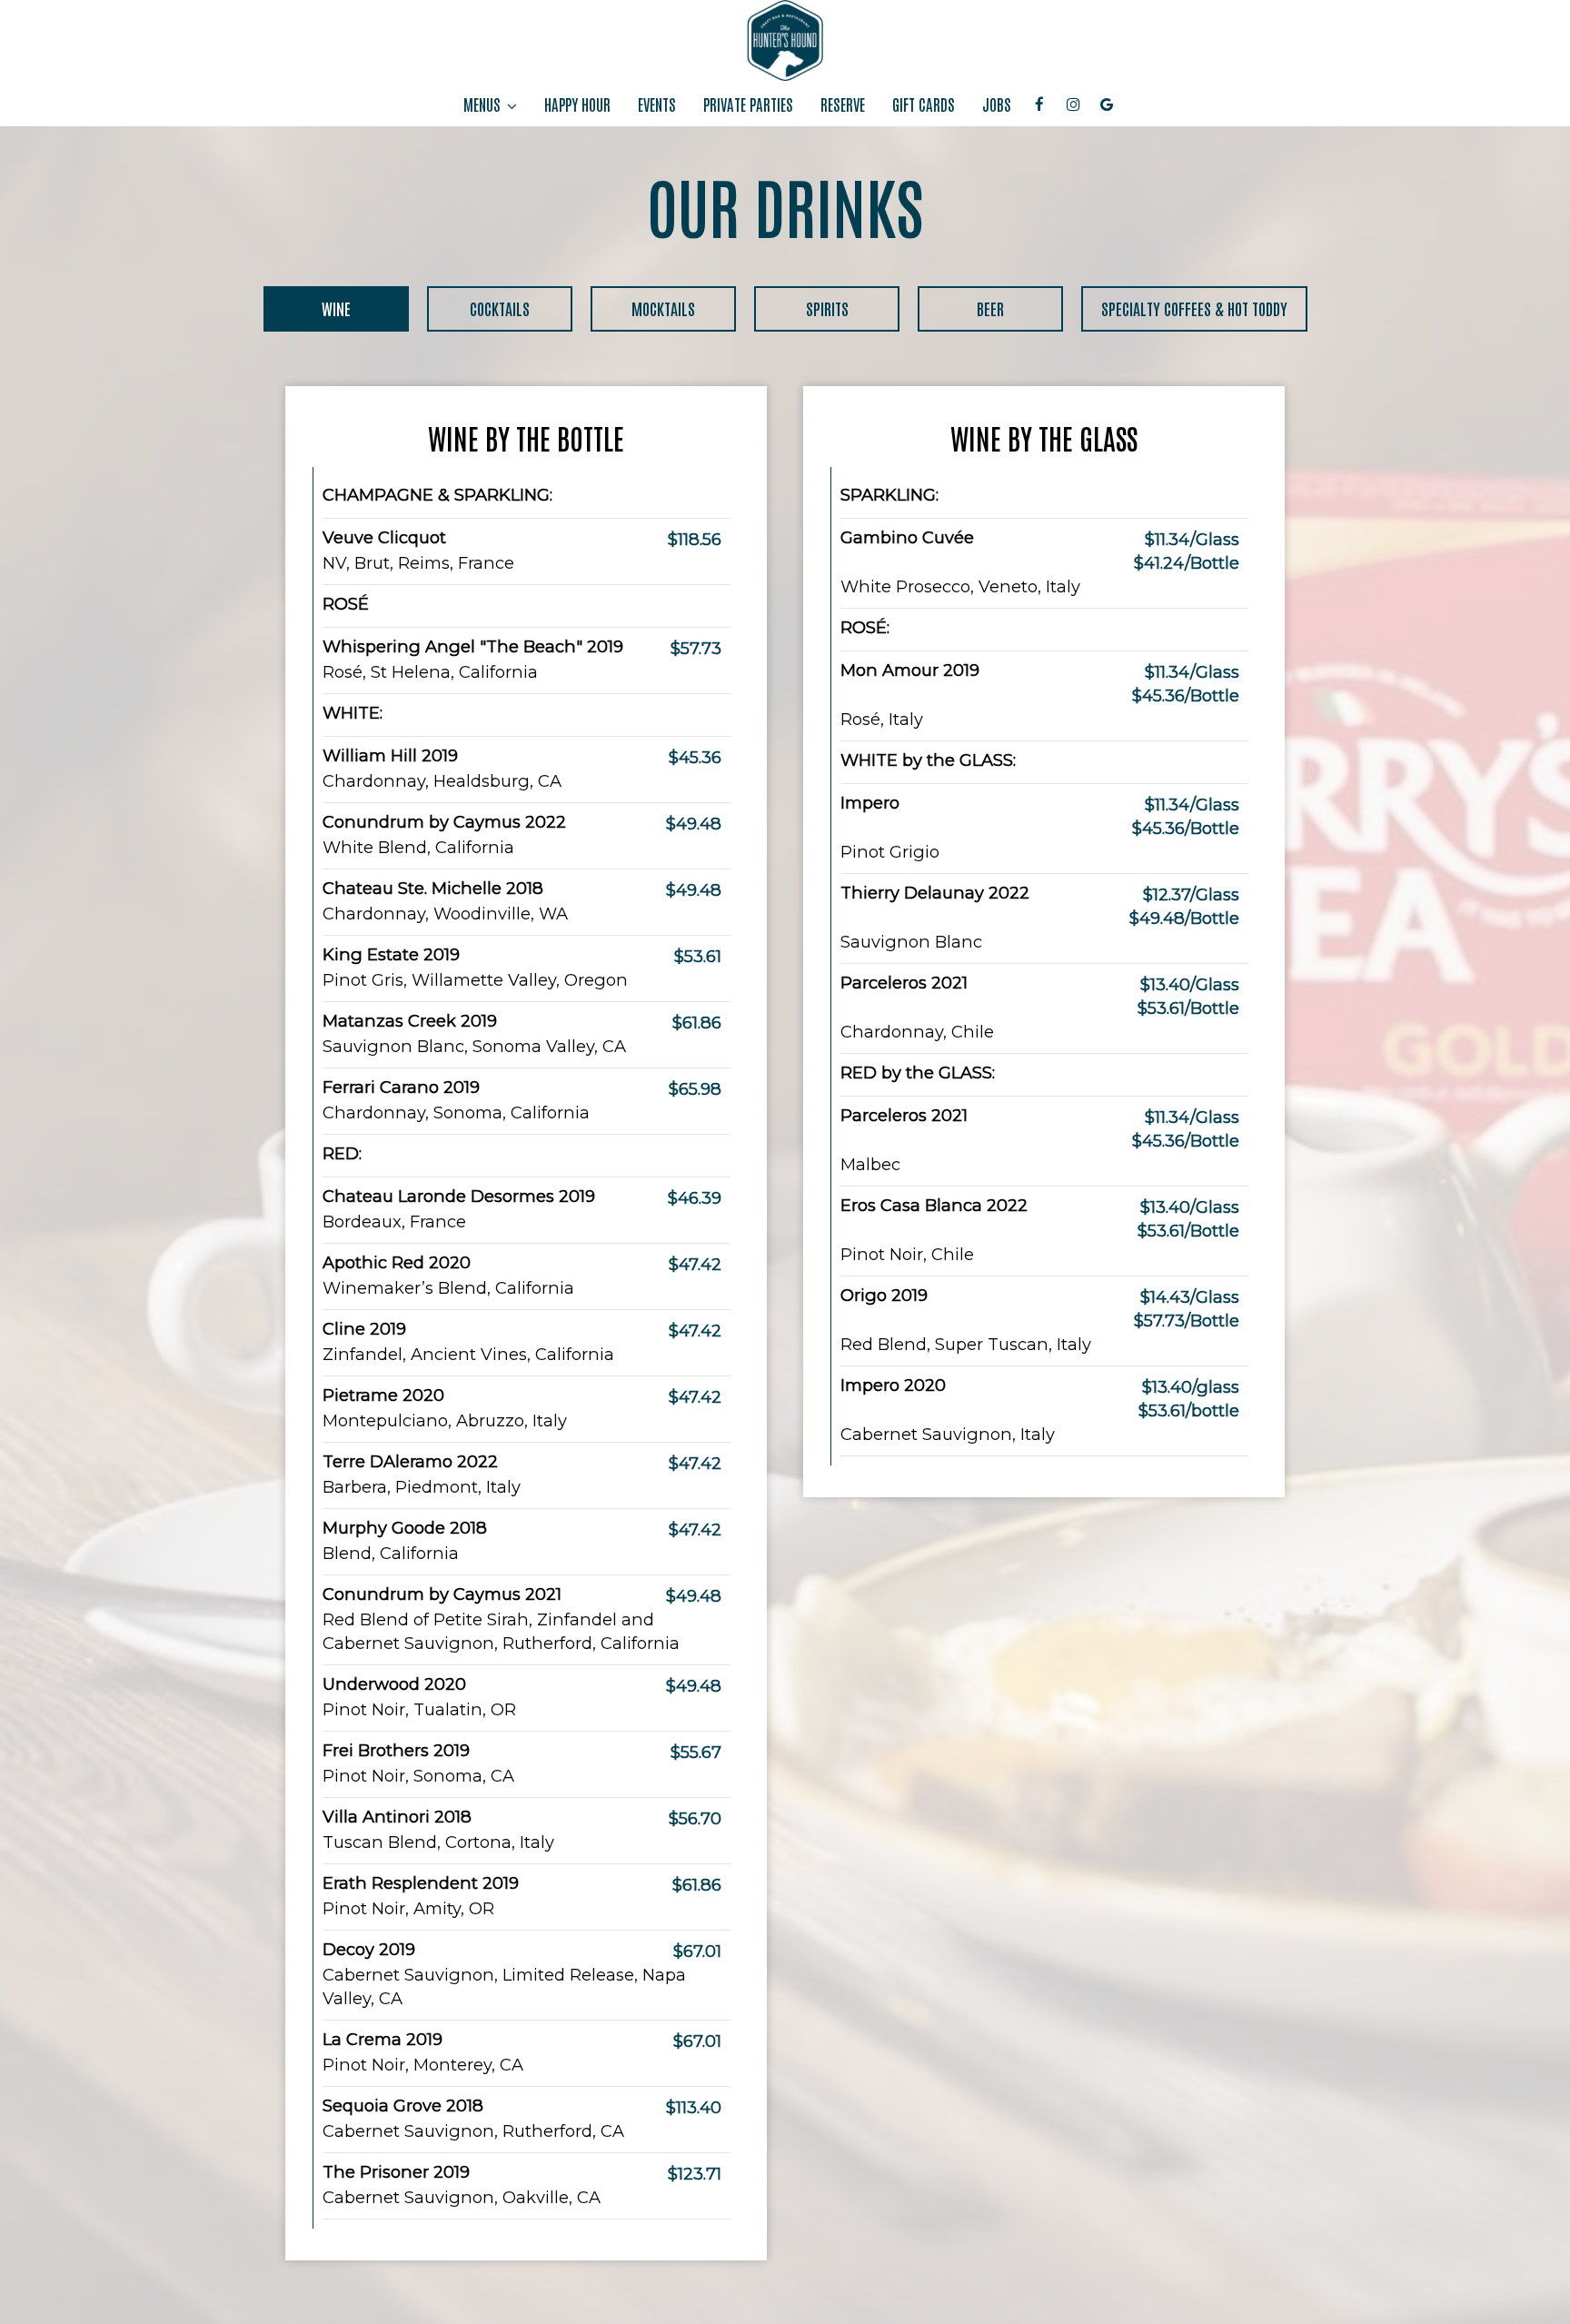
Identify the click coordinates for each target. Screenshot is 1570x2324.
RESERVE (843, 104)
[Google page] (1107, 104)
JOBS (997, 104)
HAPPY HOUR (577, 104)
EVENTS (657, 104)
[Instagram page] (1073, 104)
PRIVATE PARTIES (748, 104)
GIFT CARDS (924, 104)
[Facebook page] (1039, 104)
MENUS (484, 104)
